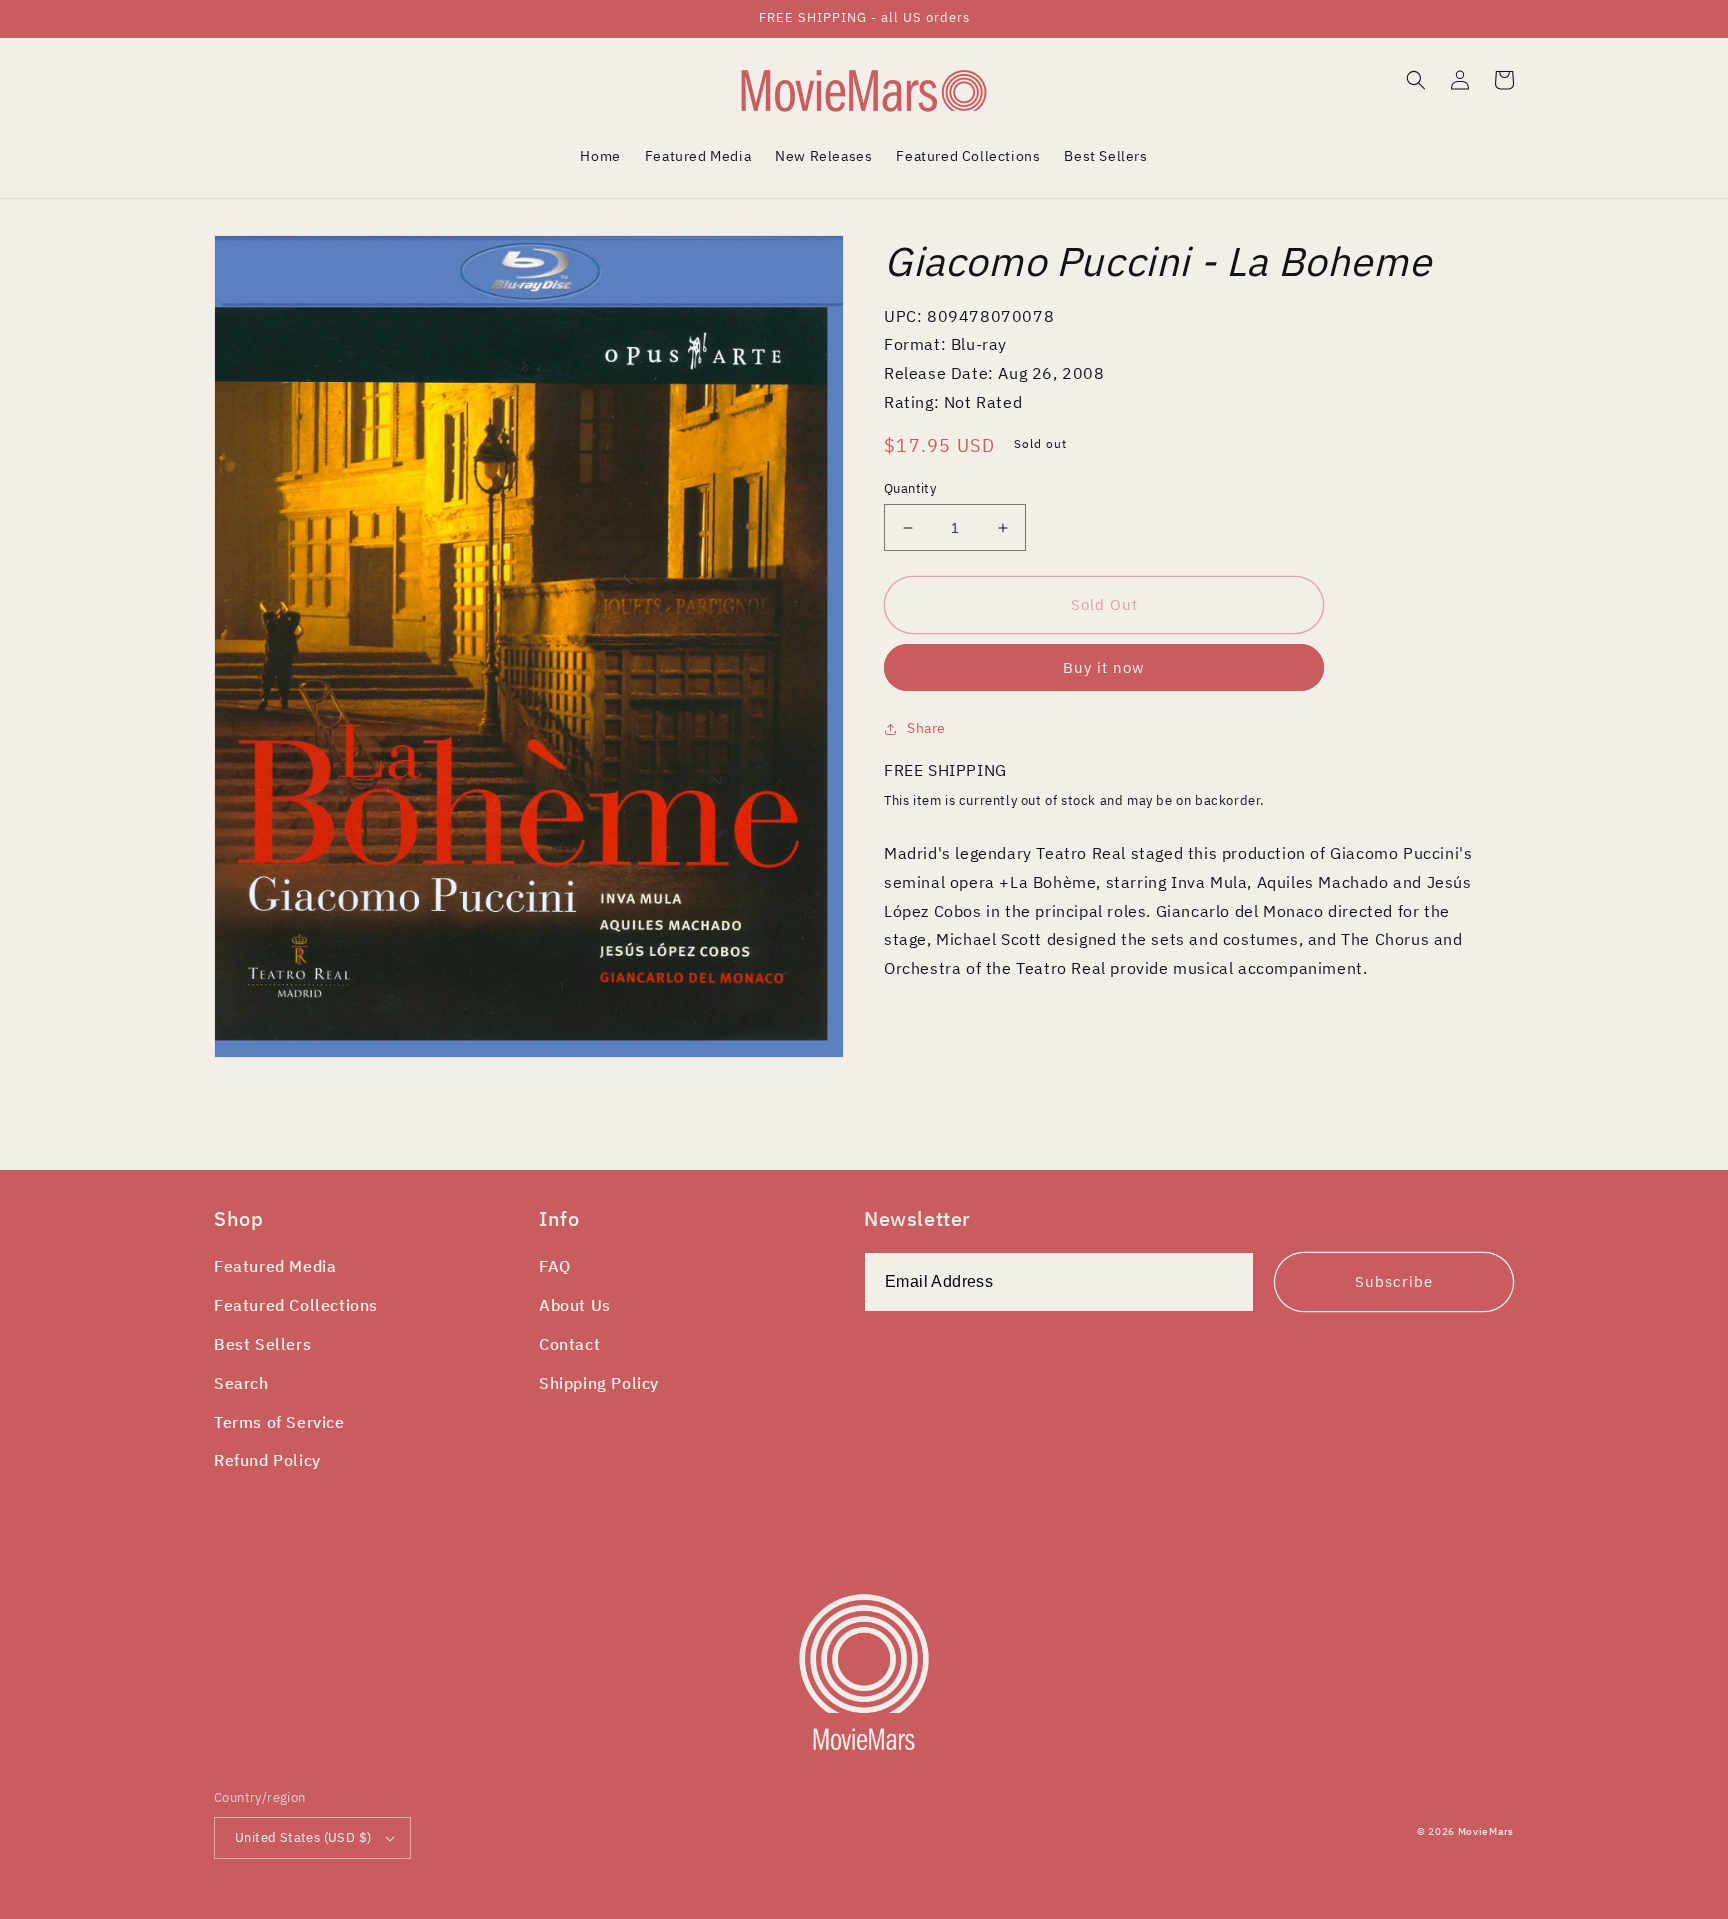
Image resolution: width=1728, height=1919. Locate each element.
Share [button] (926, 728)
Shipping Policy (599, 1383)
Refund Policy (267, 1460)
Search (241, 1383)
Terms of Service (279, 1422)
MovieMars (1486, 1831)
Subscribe (1394, 1281)
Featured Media (275, 1266)
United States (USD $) (303, 1837)
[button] (1416, 80)
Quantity (910, 488)
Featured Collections (296, 1305)
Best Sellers (262, 1344)
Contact (569, 1344)
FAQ (555, 1266)
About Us (575, 1305)
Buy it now (1104, 667)
